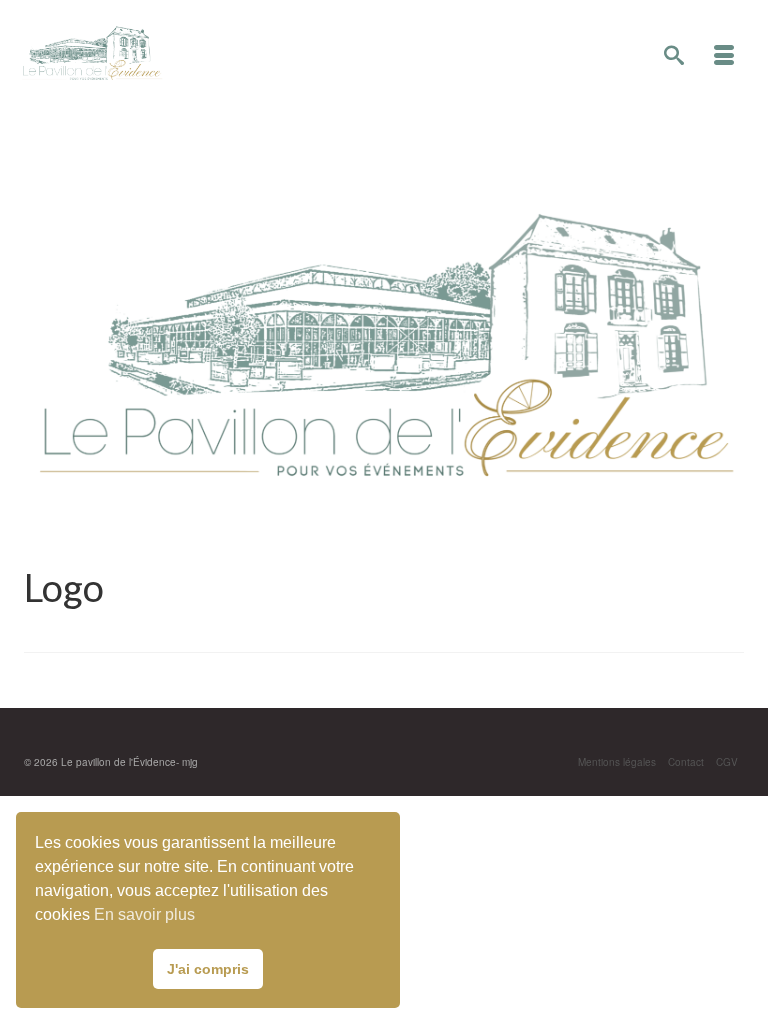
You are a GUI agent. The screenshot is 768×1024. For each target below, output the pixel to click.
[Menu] (724, 56)
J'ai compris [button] (208, 969)
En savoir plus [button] (144, 914)
